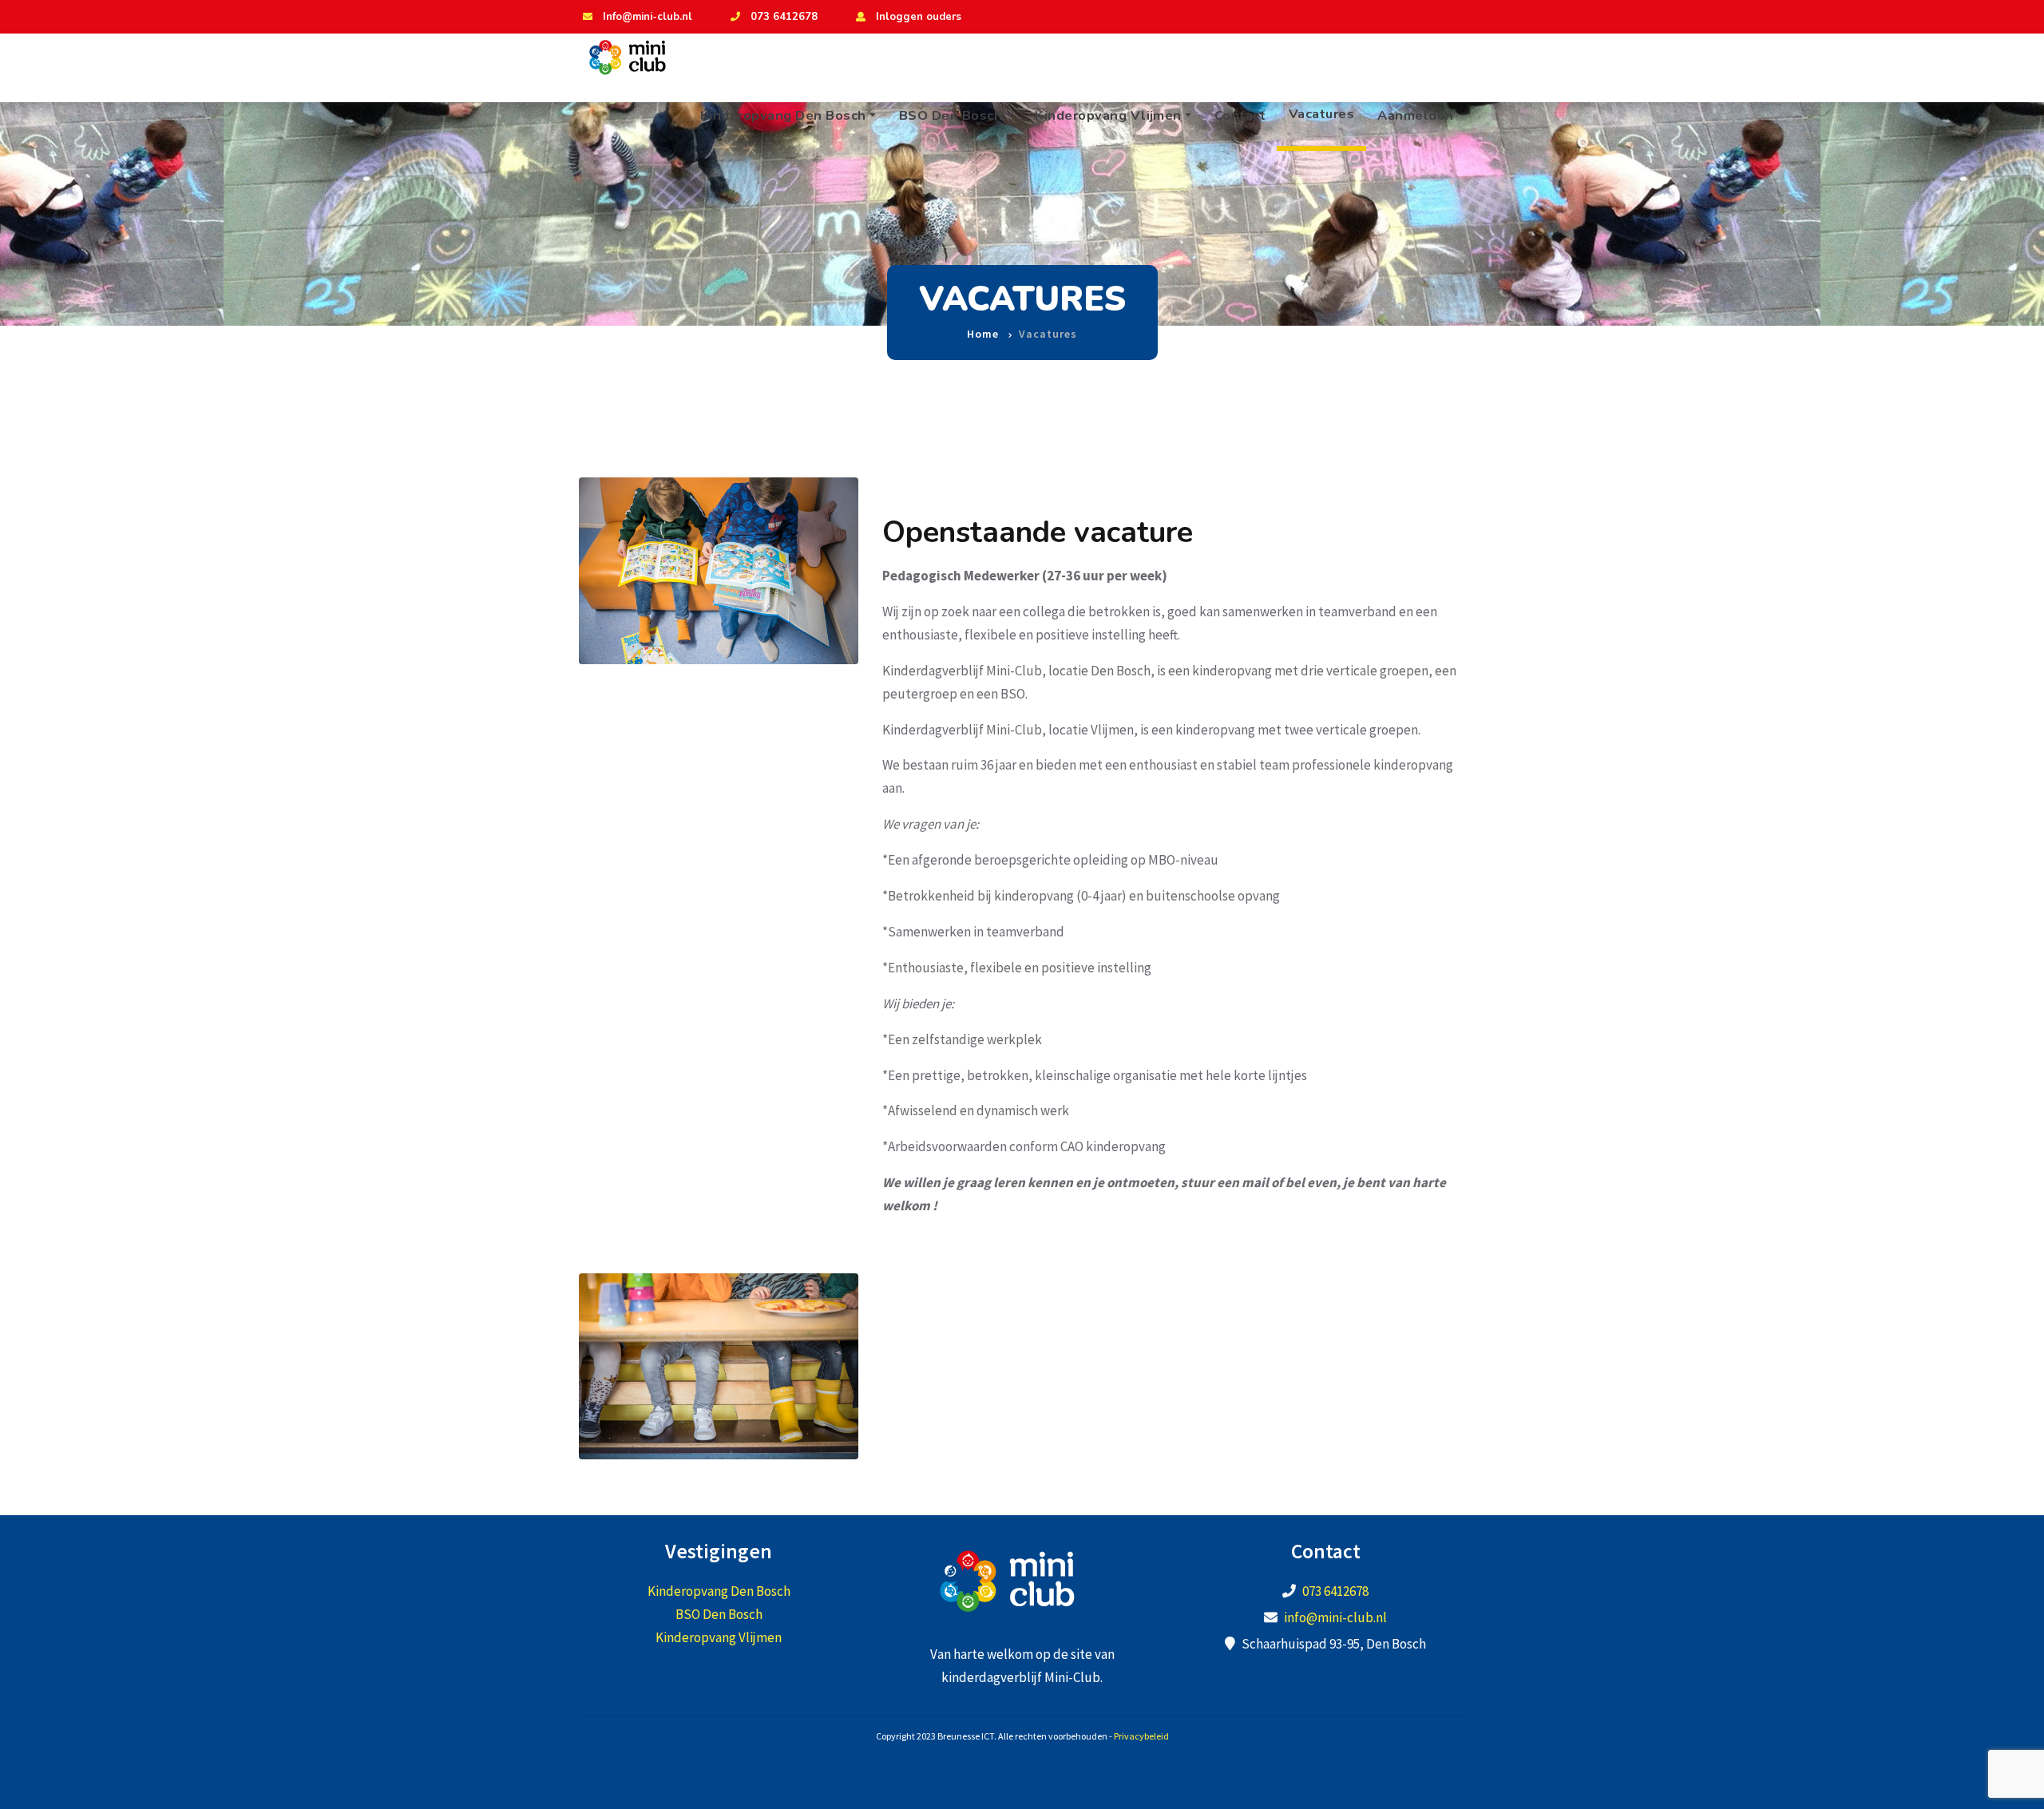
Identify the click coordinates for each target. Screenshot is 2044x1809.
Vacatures (1322, 114)
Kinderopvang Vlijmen (1108, 115)
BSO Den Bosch (951, 115)
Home (983, 334)
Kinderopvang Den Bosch (783, 115)
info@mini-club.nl (1335, 1617)
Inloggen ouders (919, 17)
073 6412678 (784, 17)
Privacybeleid (1141, 1736)
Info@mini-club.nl (648, 17)
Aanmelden (1416, 115)
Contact (1240, 115)
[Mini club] (636, 57)
